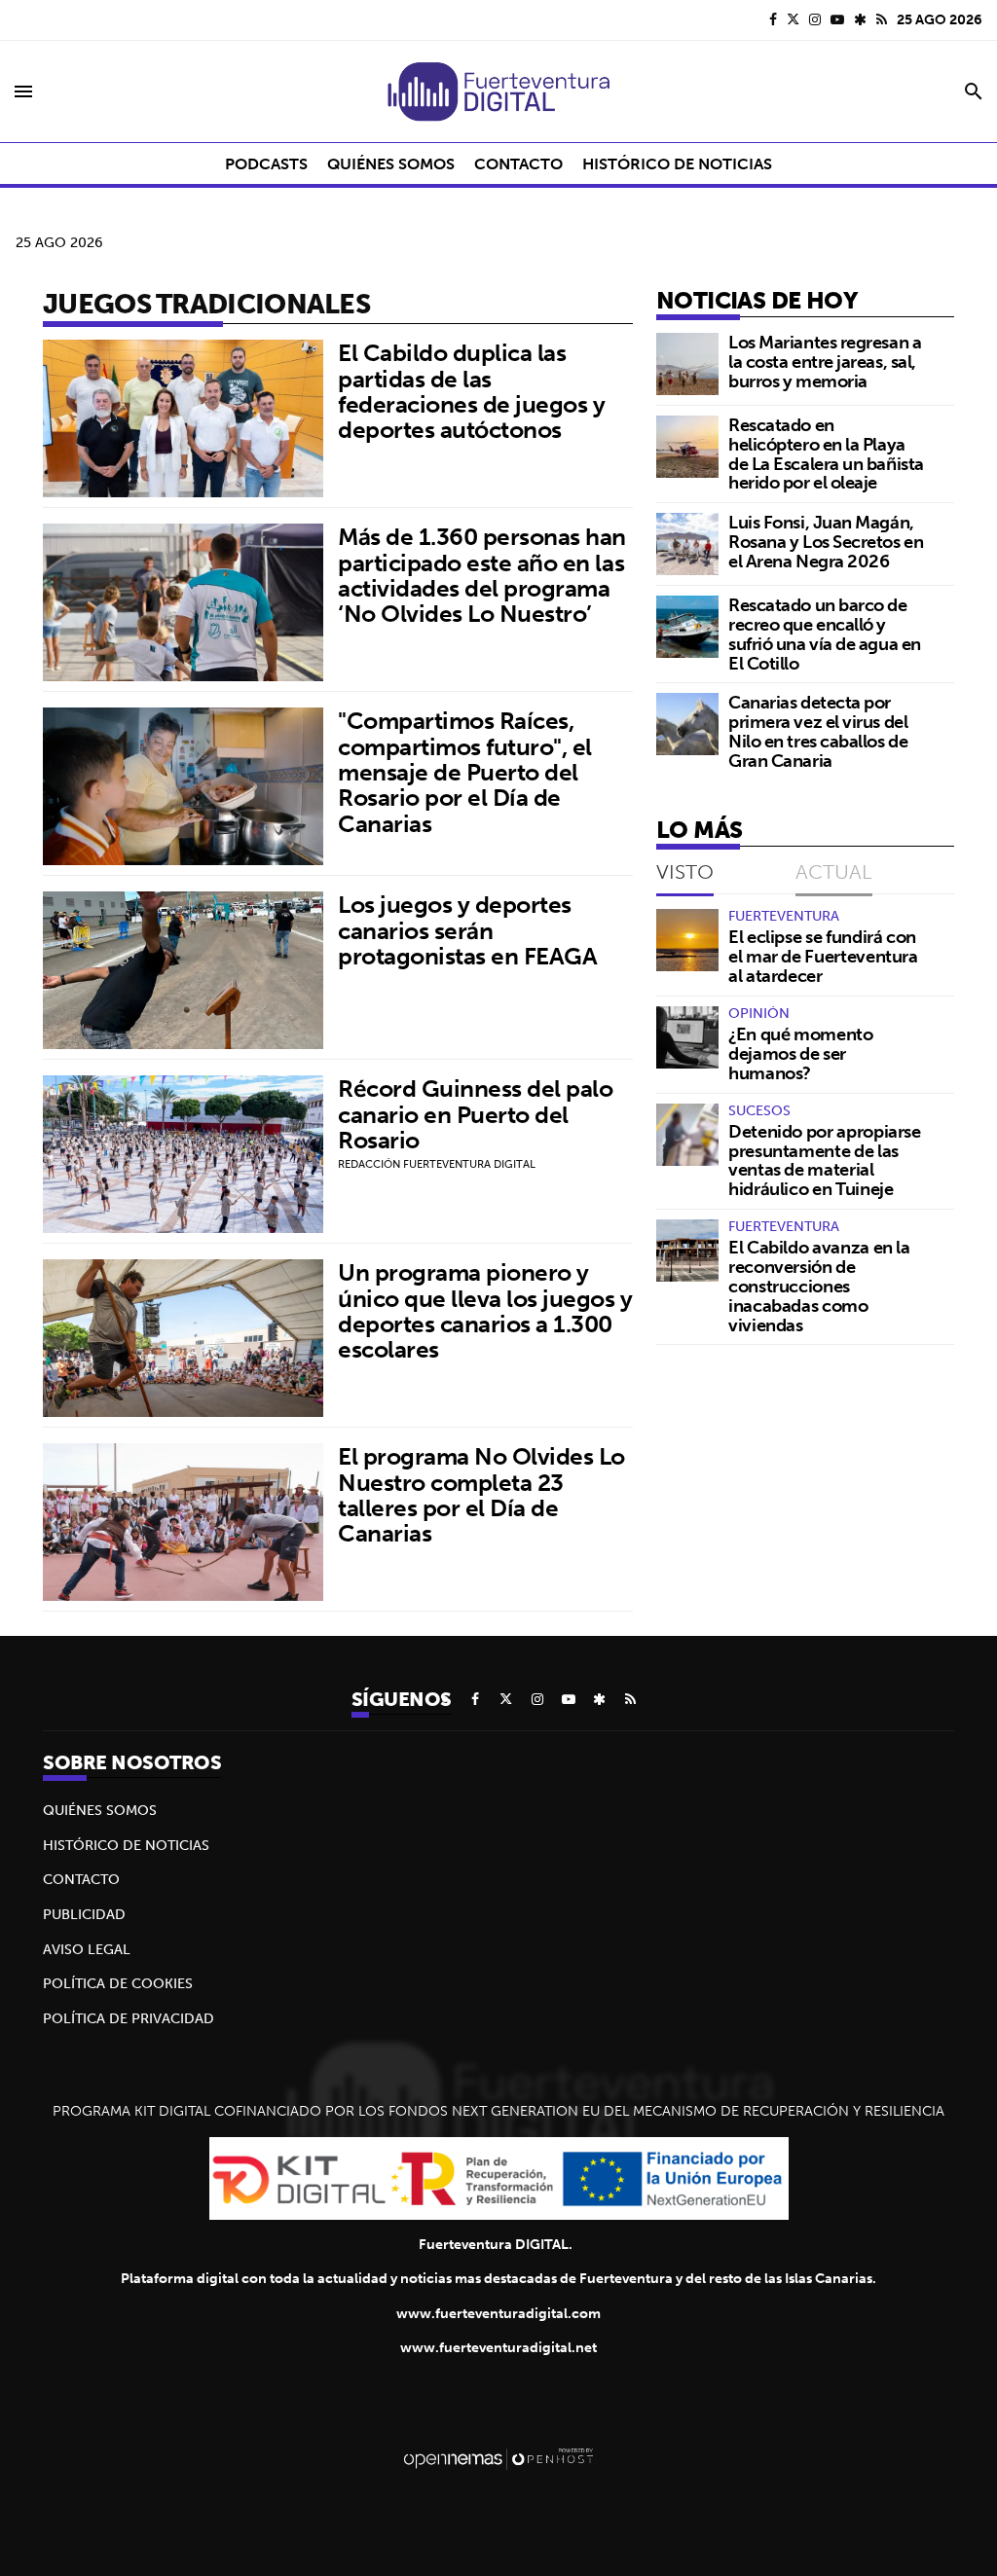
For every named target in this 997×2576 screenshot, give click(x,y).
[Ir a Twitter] (793, 19)
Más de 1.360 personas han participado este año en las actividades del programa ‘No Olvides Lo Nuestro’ (482, 575)
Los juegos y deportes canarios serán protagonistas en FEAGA (467, 930)
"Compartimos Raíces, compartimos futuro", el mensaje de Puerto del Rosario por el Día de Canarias (465, 772)
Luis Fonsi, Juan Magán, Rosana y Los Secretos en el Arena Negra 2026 (826, 542)
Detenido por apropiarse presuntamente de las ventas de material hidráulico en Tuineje (825, 1160)
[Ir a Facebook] (773, 19)
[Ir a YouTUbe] (837, 19)
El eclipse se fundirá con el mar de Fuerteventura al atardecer (823, 956)
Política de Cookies (118, 1983)
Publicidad (84, 1914)
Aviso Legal (87, 1949)
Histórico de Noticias (126, 1845)
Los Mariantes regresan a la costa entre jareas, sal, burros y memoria (825, 362)
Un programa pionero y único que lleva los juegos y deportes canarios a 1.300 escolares (485, 1310)
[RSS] (882, 19)
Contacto (81, 1879)
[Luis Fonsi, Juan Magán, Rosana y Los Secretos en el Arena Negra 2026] (687, 544)
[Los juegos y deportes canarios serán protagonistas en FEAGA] (183, 970)
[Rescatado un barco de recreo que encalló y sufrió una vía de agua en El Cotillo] (687, 627)
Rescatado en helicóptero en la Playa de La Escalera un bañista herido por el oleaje (826, 454)
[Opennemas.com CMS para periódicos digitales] (498, 2458)
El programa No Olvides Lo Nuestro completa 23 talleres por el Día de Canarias (481, 1494)
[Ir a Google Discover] (860, 19)
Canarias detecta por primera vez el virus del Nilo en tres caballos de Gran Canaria (818, 731)
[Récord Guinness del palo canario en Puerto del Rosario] (183, 1154)
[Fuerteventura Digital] (498, 91)
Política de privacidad (129, 2018)
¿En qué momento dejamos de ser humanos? (801, 1053)
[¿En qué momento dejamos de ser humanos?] (687, 1037)
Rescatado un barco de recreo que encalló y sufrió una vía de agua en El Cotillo (825, 634)
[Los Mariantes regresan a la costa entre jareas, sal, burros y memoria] (687, 364)
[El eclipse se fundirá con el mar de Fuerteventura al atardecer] (687, 940)
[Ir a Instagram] (815, 19)
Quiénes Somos (100, 1810)
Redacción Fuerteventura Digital (437, 1164)
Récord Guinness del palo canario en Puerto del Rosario (475, 1114)
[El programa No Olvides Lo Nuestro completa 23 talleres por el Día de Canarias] (183, 1522)
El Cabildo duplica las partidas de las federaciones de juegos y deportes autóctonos (471, 391)
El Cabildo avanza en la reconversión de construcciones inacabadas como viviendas (819, 1286)
